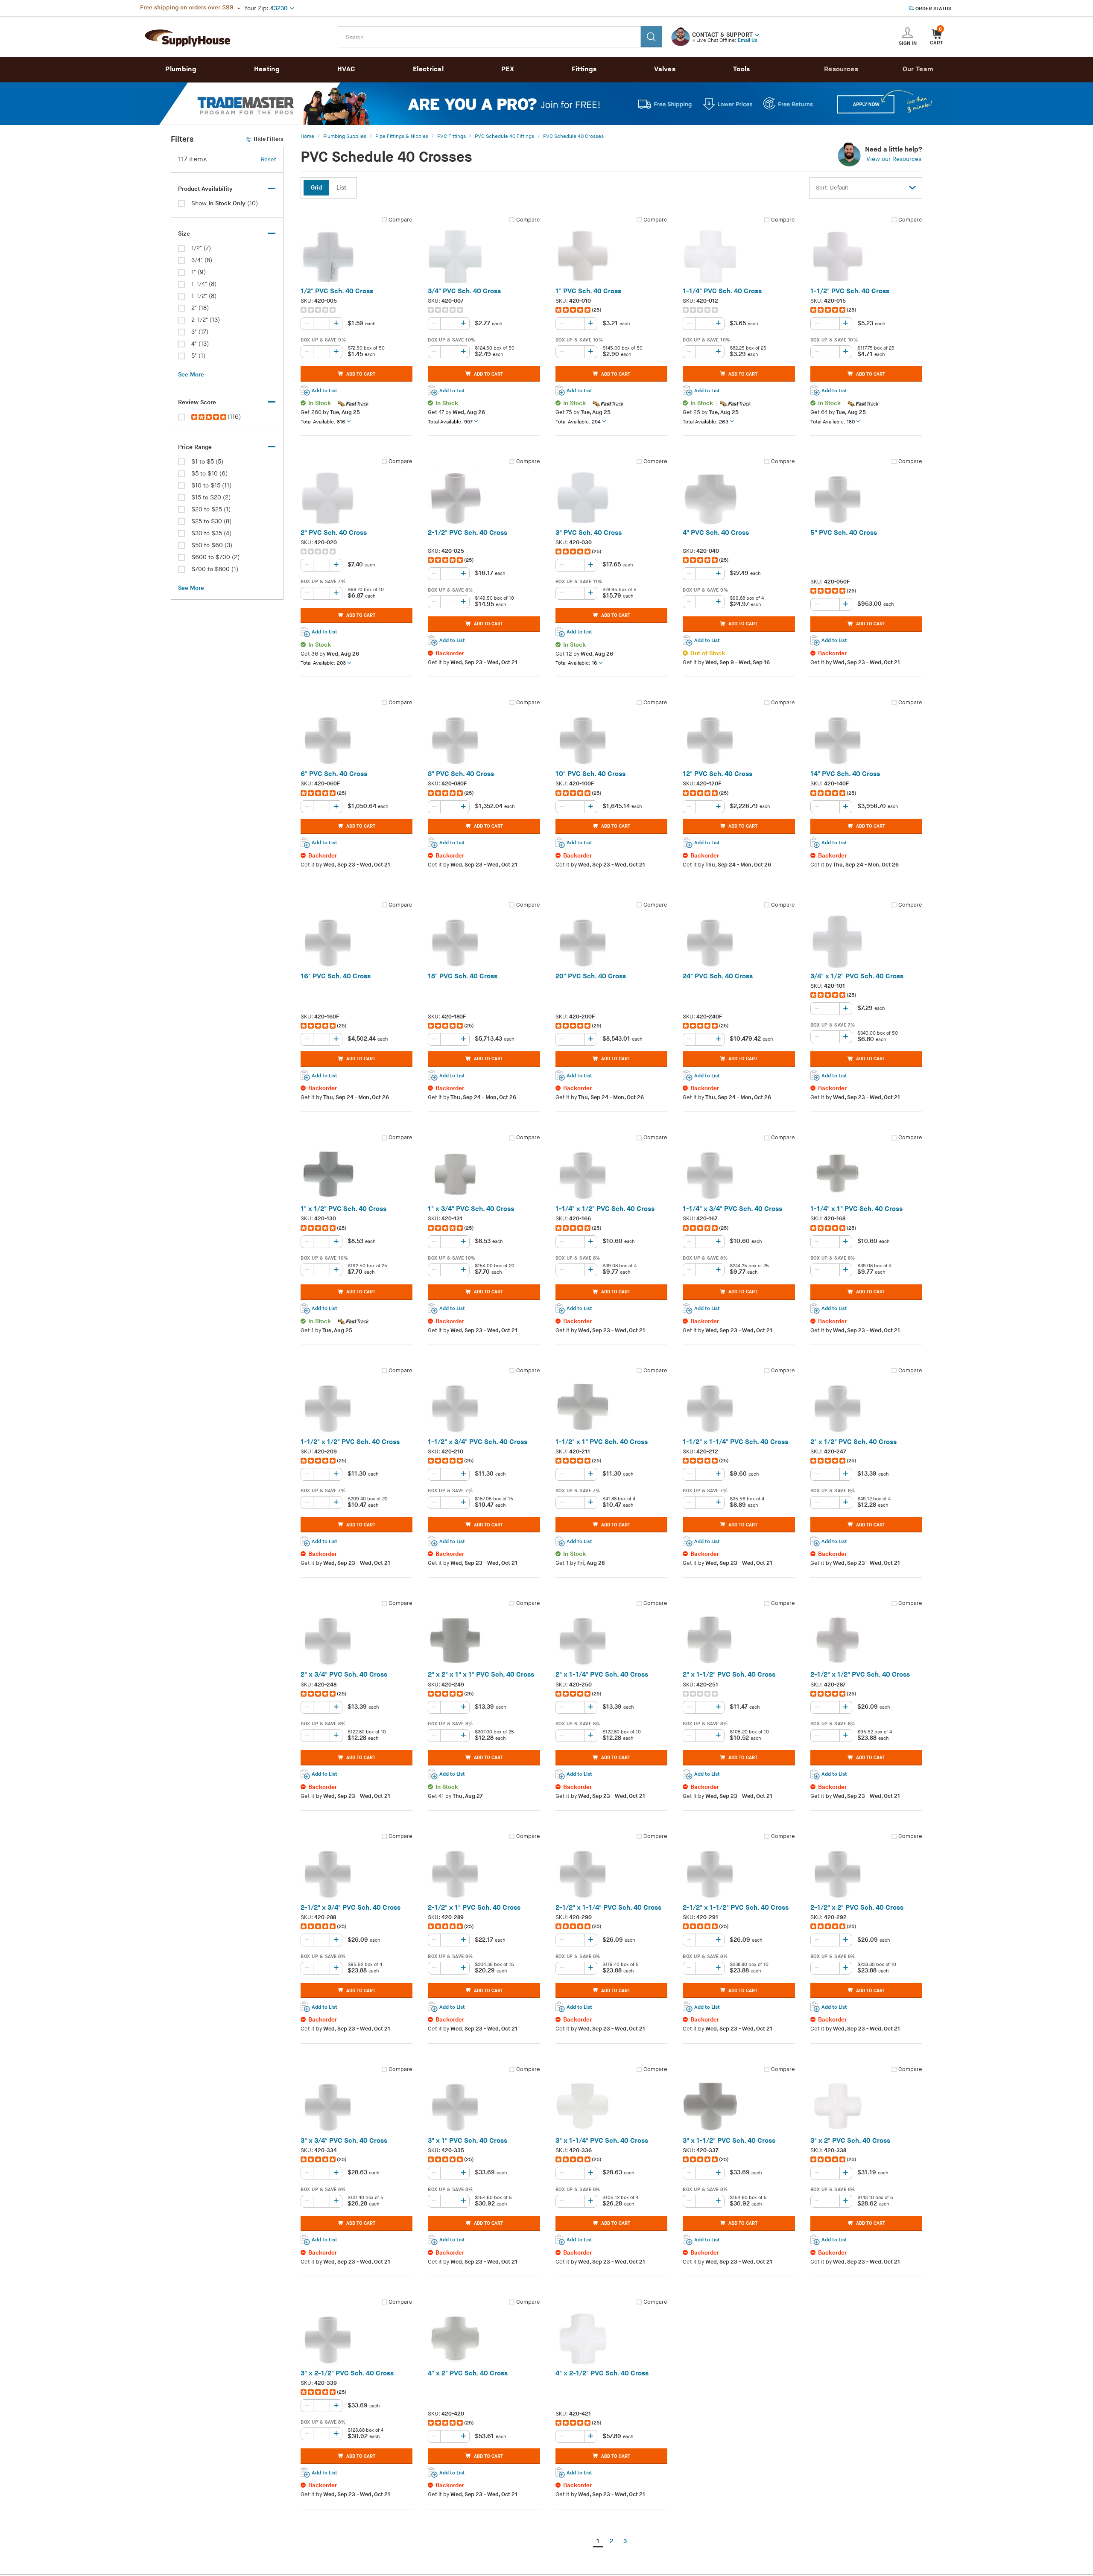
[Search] (652, 37)
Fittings (584, 69)
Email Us (748, 40)
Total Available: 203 (323, 663)
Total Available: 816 (323, 422)
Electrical (428, 69)
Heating (267, 69)
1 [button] (598, 2541)
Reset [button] (269, 160)
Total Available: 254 (578, 422)
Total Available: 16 (576, 663)
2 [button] (611, 2541)
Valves (665, 69)
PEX (508, 69)
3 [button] (625, 2541)
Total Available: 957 (450, 422)
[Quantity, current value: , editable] (321, 324)
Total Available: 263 (706, 422)
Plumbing (181, 69)
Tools (742, 69)
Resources (841, 69)
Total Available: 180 (833, 422)
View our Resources (894, 159)
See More (191, 375)
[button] (757, 34)
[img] (209, 417)
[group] (357, 310)
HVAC (346, 69)
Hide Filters (269, 139)
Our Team (918, 69)
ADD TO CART (361, 374)
